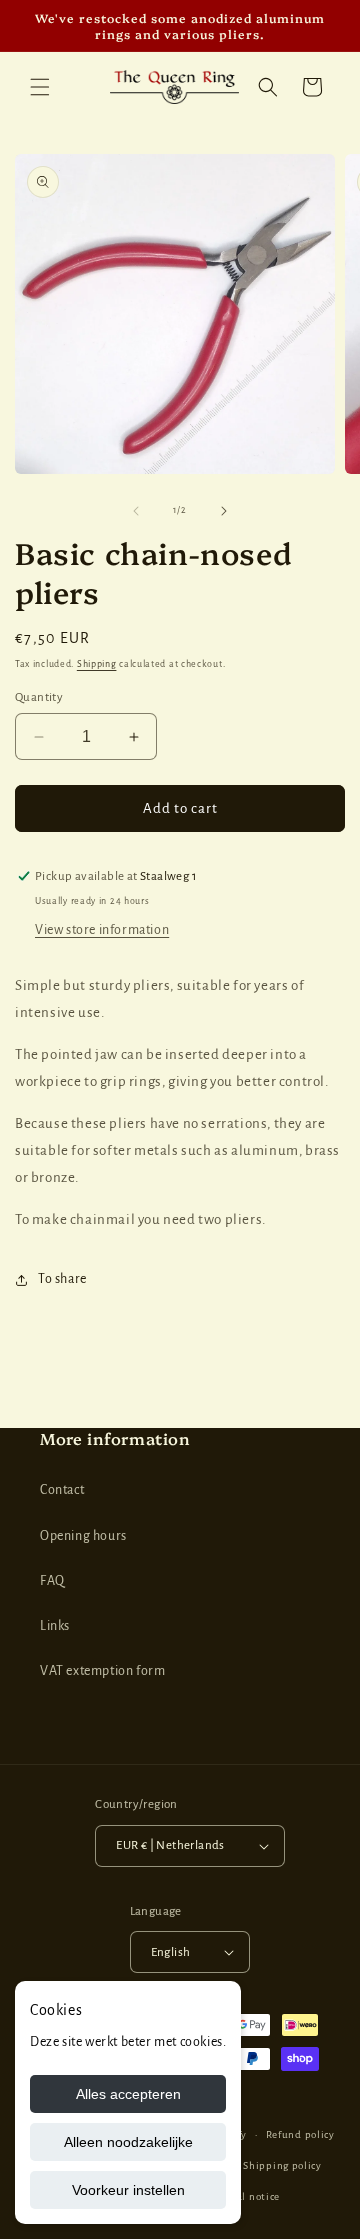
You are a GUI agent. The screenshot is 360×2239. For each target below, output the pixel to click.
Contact (62, 1490)
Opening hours (83, 1536)
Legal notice (250, 2196)
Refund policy (300, 2134)
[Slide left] (136, 511)
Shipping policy (282, 2165)
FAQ (52, 1581)
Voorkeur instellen (128, 2190)
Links (55, 1626)
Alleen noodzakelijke (128, 2142)
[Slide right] (224, 511)
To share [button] (62, 1279)
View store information (102, 930)
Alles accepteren (128, 2094)
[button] (40, 87)
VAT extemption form (102, 1671)
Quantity (39, 697)
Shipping (97, 664)
